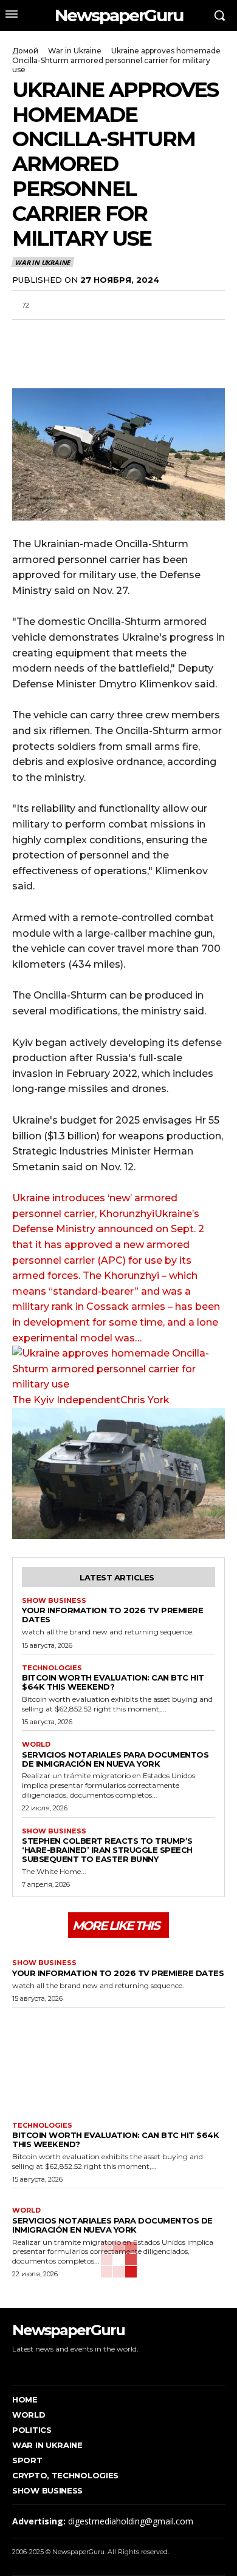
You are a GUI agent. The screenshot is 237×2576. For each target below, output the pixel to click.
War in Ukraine (75, 51)
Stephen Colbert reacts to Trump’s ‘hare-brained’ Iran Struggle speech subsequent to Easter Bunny (107, 1850)
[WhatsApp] (80, 334)
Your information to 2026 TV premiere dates (112, 1615)
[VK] (136, 334)
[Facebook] (24, 334)
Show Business (54, 1601)
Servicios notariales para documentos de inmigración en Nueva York (115, 1759)
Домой (25, 51)
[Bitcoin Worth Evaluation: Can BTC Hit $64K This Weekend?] (118, 2062)
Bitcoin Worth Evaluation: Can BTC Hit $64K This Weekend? (113, 1682)
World (36, 1745)
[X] (52, 334)
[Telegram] (108, 334)
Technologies (52, 1668)
